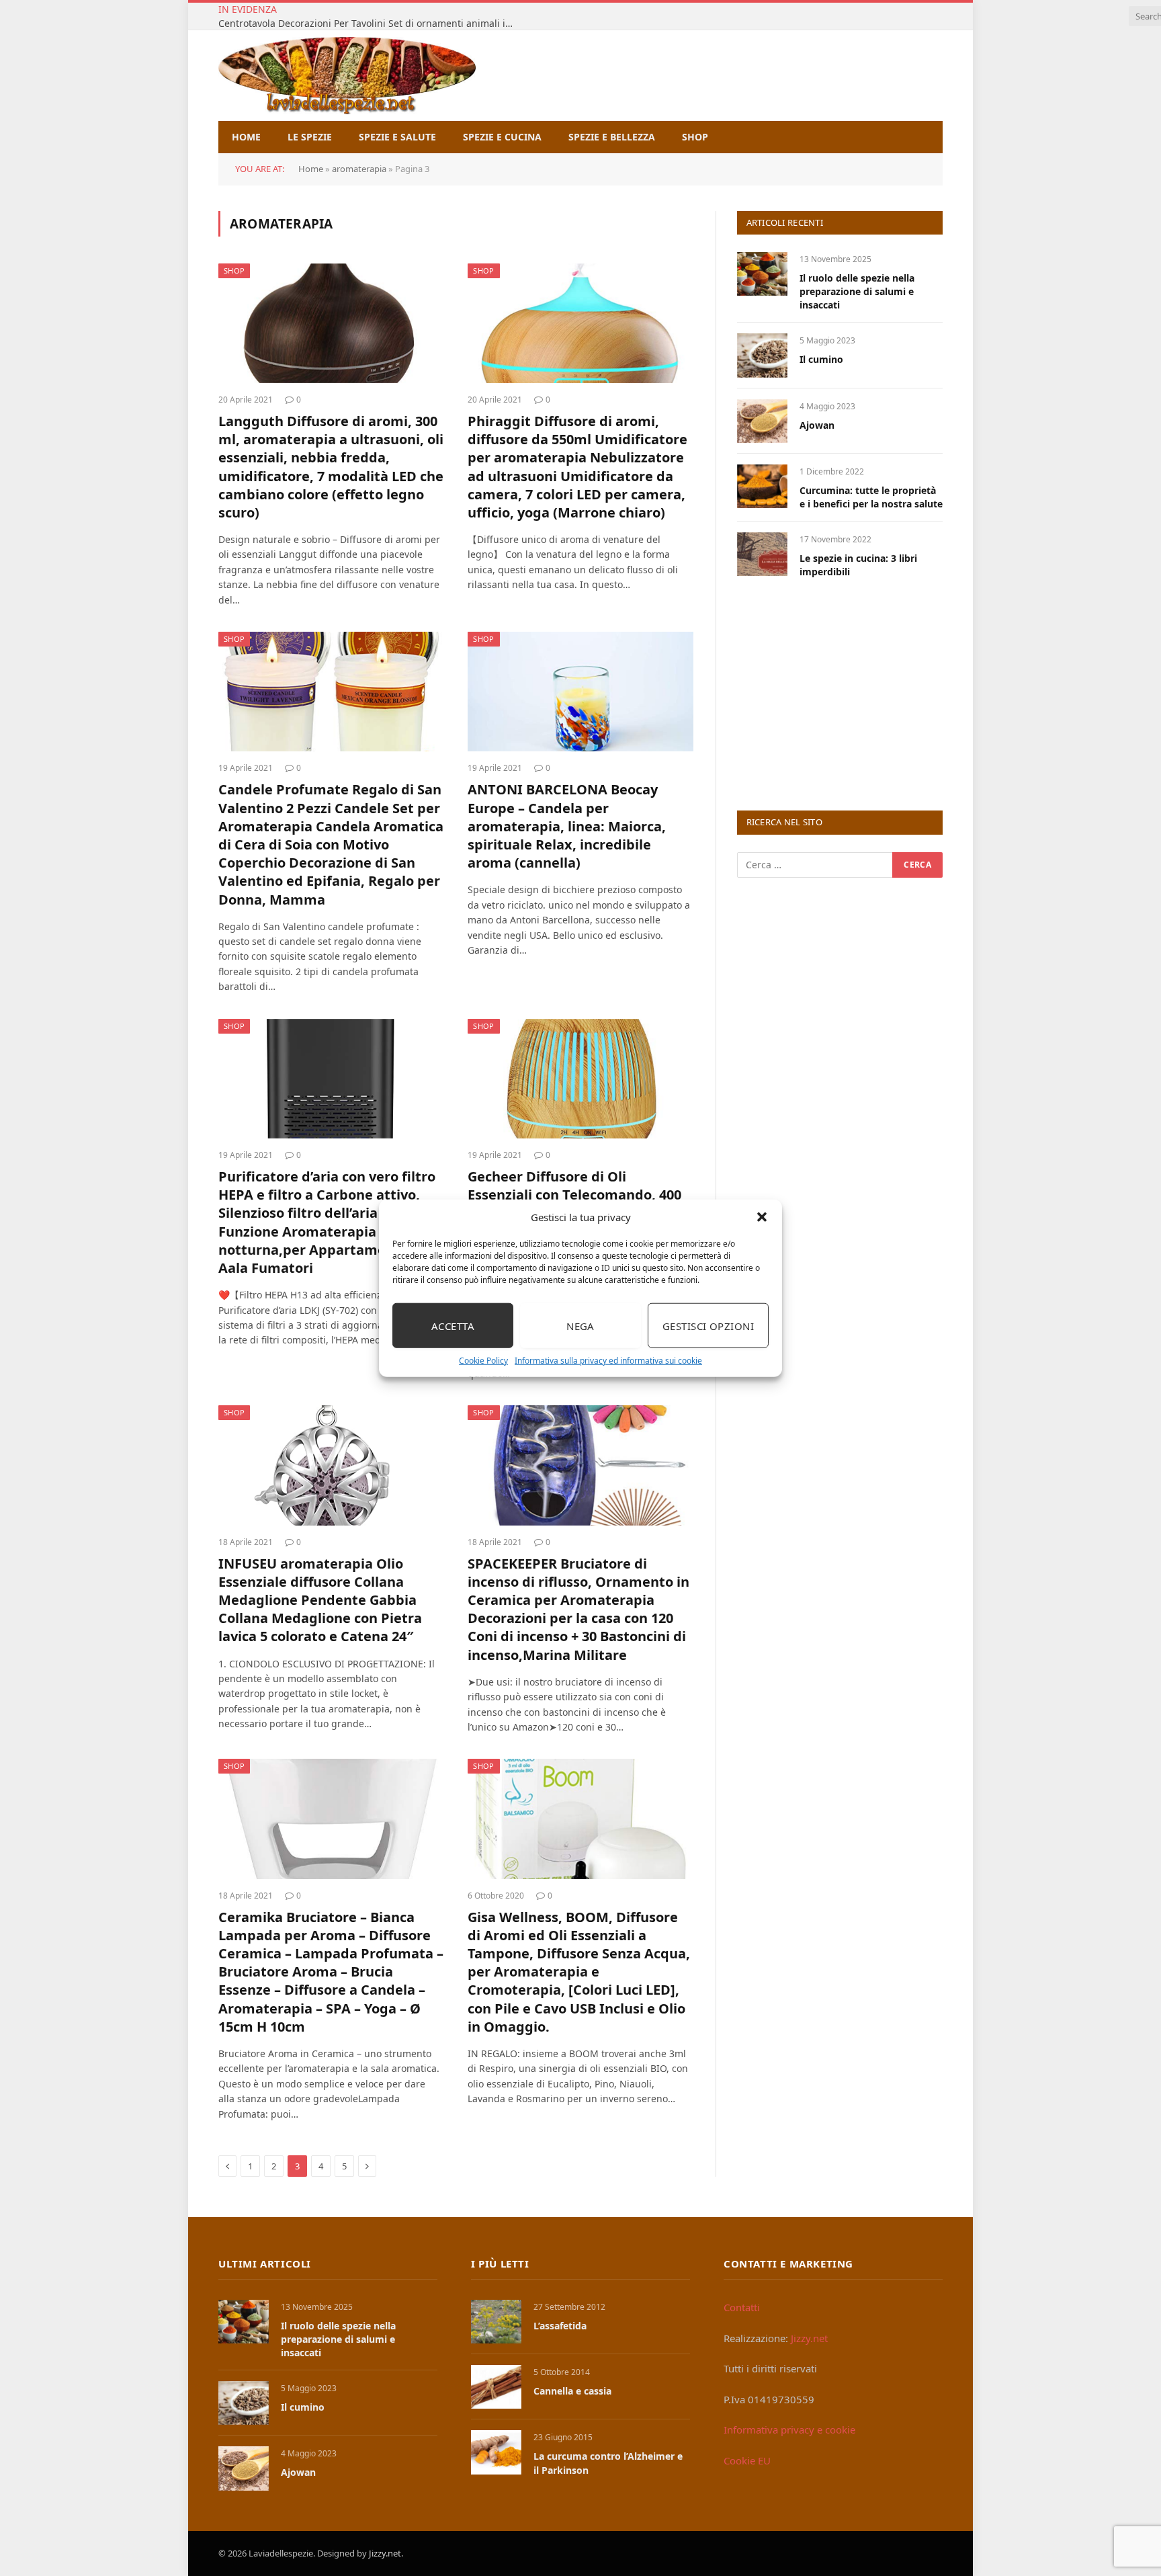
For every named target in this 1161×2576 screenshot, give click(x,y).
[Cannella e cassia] (496, 2387)
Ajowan (817, 425)
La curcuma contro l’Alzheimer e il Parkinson (608, 2463)
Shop (695, 137)
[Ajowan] (762, 421)
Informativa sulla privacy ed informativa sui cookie (608, 1361)
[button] (762, 1217)
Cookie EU (747, 2460)
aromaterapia (359, 169)
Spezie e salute (397, 137)
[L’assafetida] (496, 2322)
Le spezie (310, 137)
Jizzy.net (809, 2338)
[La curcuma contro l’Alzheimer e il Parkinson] (496, 2452)
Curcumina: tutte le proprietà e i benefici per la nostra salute (871, 497)
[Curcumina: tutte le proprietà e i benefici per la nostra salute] (762, 486)
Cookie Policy (483, 1361)
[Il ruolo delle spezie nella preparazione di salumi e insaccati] (762, 274)
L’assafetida (560, 2326)
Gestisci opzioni (708, 1325)
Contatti (742, 2307)
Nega (580, 1325)
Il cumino (821, 359)
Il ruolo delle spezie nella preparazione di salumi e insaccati (857, 291)
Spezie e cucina (502, 137)
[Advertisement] (838, 693)
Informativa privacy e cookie (789, 2429)
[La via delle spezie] (347, 76)
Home (246, 137)
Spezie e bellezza (612, 137)
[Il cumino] (762, 355)
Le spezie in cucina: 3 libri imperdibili (858, 565)
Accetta (453, 1325)
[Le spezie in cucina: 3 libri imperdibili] (762, 554)
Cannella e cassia (572, 2391)
